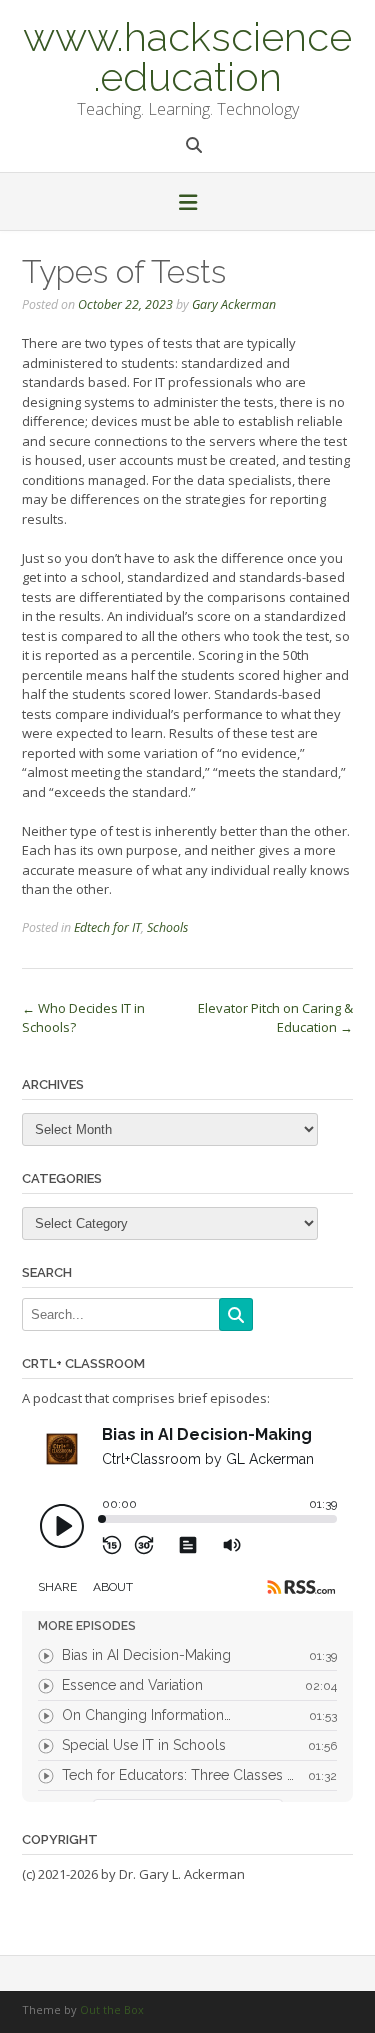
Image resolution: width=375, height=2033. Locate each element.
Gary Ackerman (234, 304)
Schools (167, 927)
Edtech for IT (107, 927)
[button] (187, 204)
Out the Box (112, 2009)
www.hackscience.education (187, 55)
